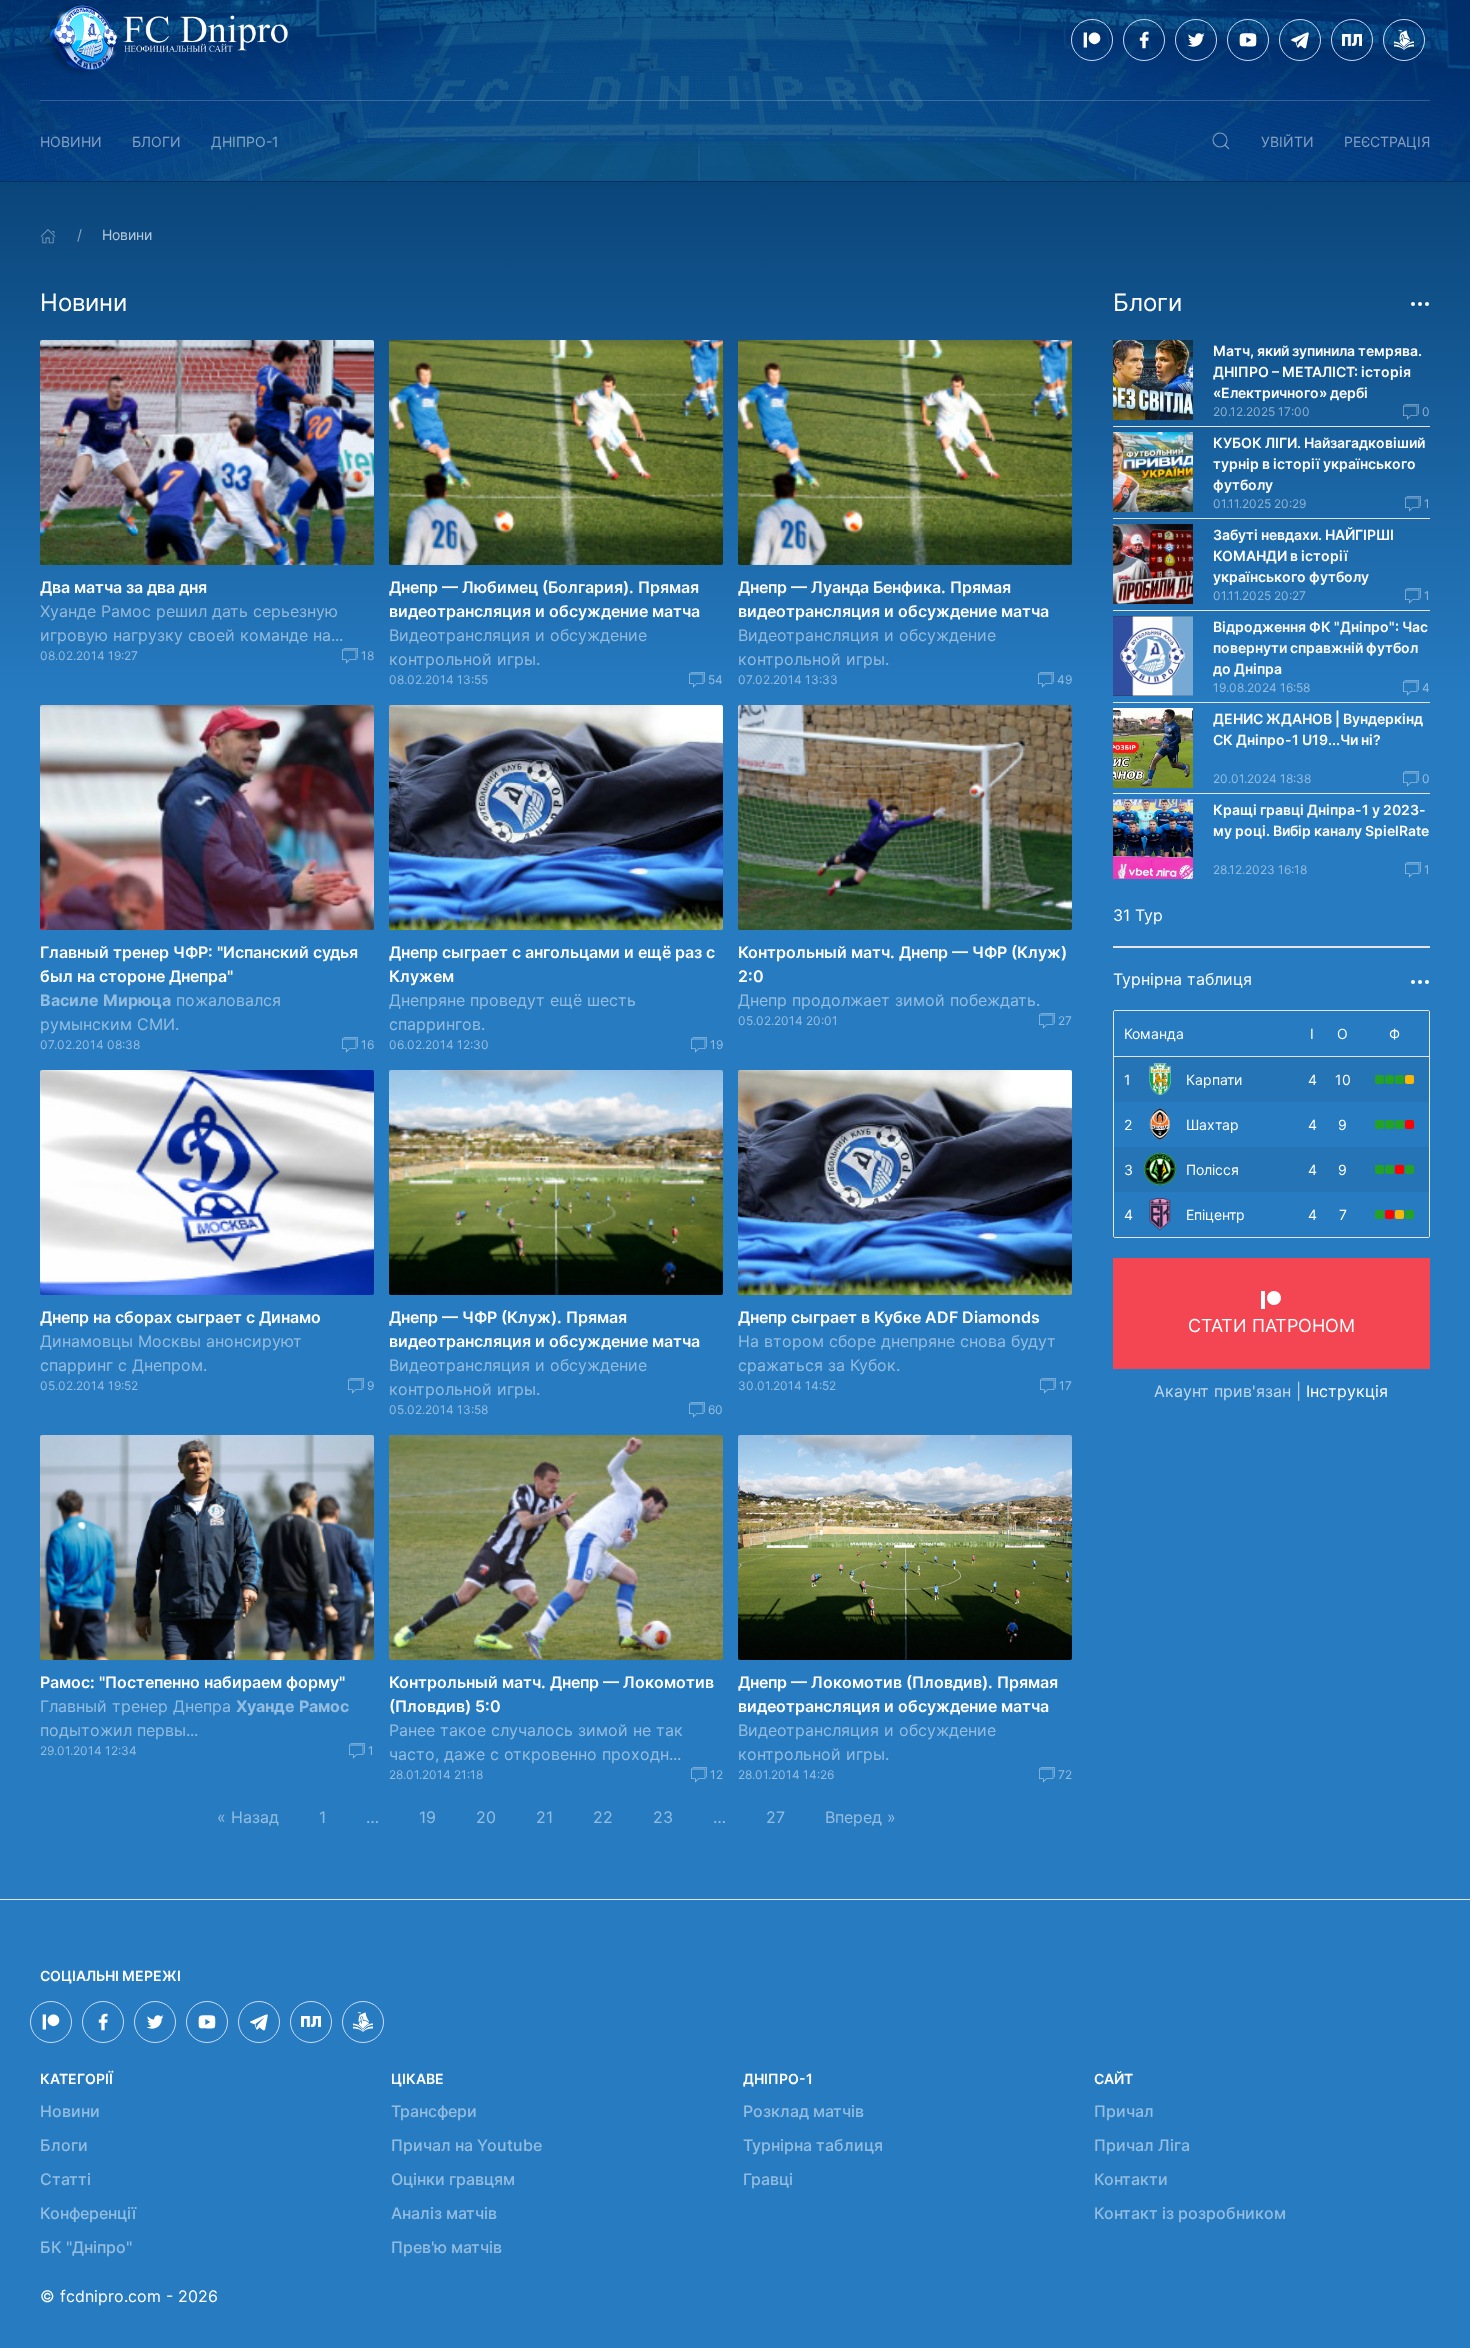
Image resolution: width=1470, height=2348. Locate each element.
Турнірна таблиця (813, 2145)
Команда (1154, 1033)
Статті (65, 2179)
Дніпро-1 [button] (245, 141)
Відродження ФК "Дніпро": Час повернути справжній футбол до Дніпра (1320, 647)
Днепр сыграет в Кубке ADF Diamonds (889, 1317)
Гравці (768, 2179)
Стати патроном (1271, 1325)
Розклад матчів (803, 2111)
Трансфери (434, 2111)
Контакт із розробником (1190, 2213)
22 (603, 1817)
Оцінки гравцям (453, 2179)
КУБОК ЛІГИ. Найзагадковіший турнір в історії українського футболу (1319, 463)
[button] (1221, 141)
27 (775, 1817)
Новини (71, 141)
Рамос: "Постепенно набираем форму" (192, 1682)
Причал (1124, 2111)
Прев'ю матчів (446, 2247)
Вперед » (860, 1817)
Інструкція (1347, 1391)
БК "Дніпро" (86, 2247)
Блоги (156, 141)
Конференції (88, 2213)
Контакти (1131, 2179)
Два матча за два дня (123, 587)
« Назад (248, 1817)
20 (486, 1817)
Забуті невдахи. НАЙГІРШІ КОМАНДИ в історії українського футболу (1303, 555)
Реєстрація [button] (1387, 141)
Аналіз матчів (444, 2213)
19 (427, 1817)
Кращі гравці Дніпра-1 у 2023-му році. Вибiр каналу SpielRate (1321, 820)
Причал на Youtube (466, 2145)
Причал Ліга (1142, 2145)
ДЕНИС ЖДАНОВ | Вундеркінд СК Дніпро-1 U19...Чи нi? (1318, 729)
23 (663, 1817)
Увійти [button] (1287, 141)
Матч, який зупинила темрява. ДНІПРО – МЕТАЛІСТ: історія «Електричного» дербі (1317, 371)
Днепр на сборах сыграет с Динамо (180, 1317)
